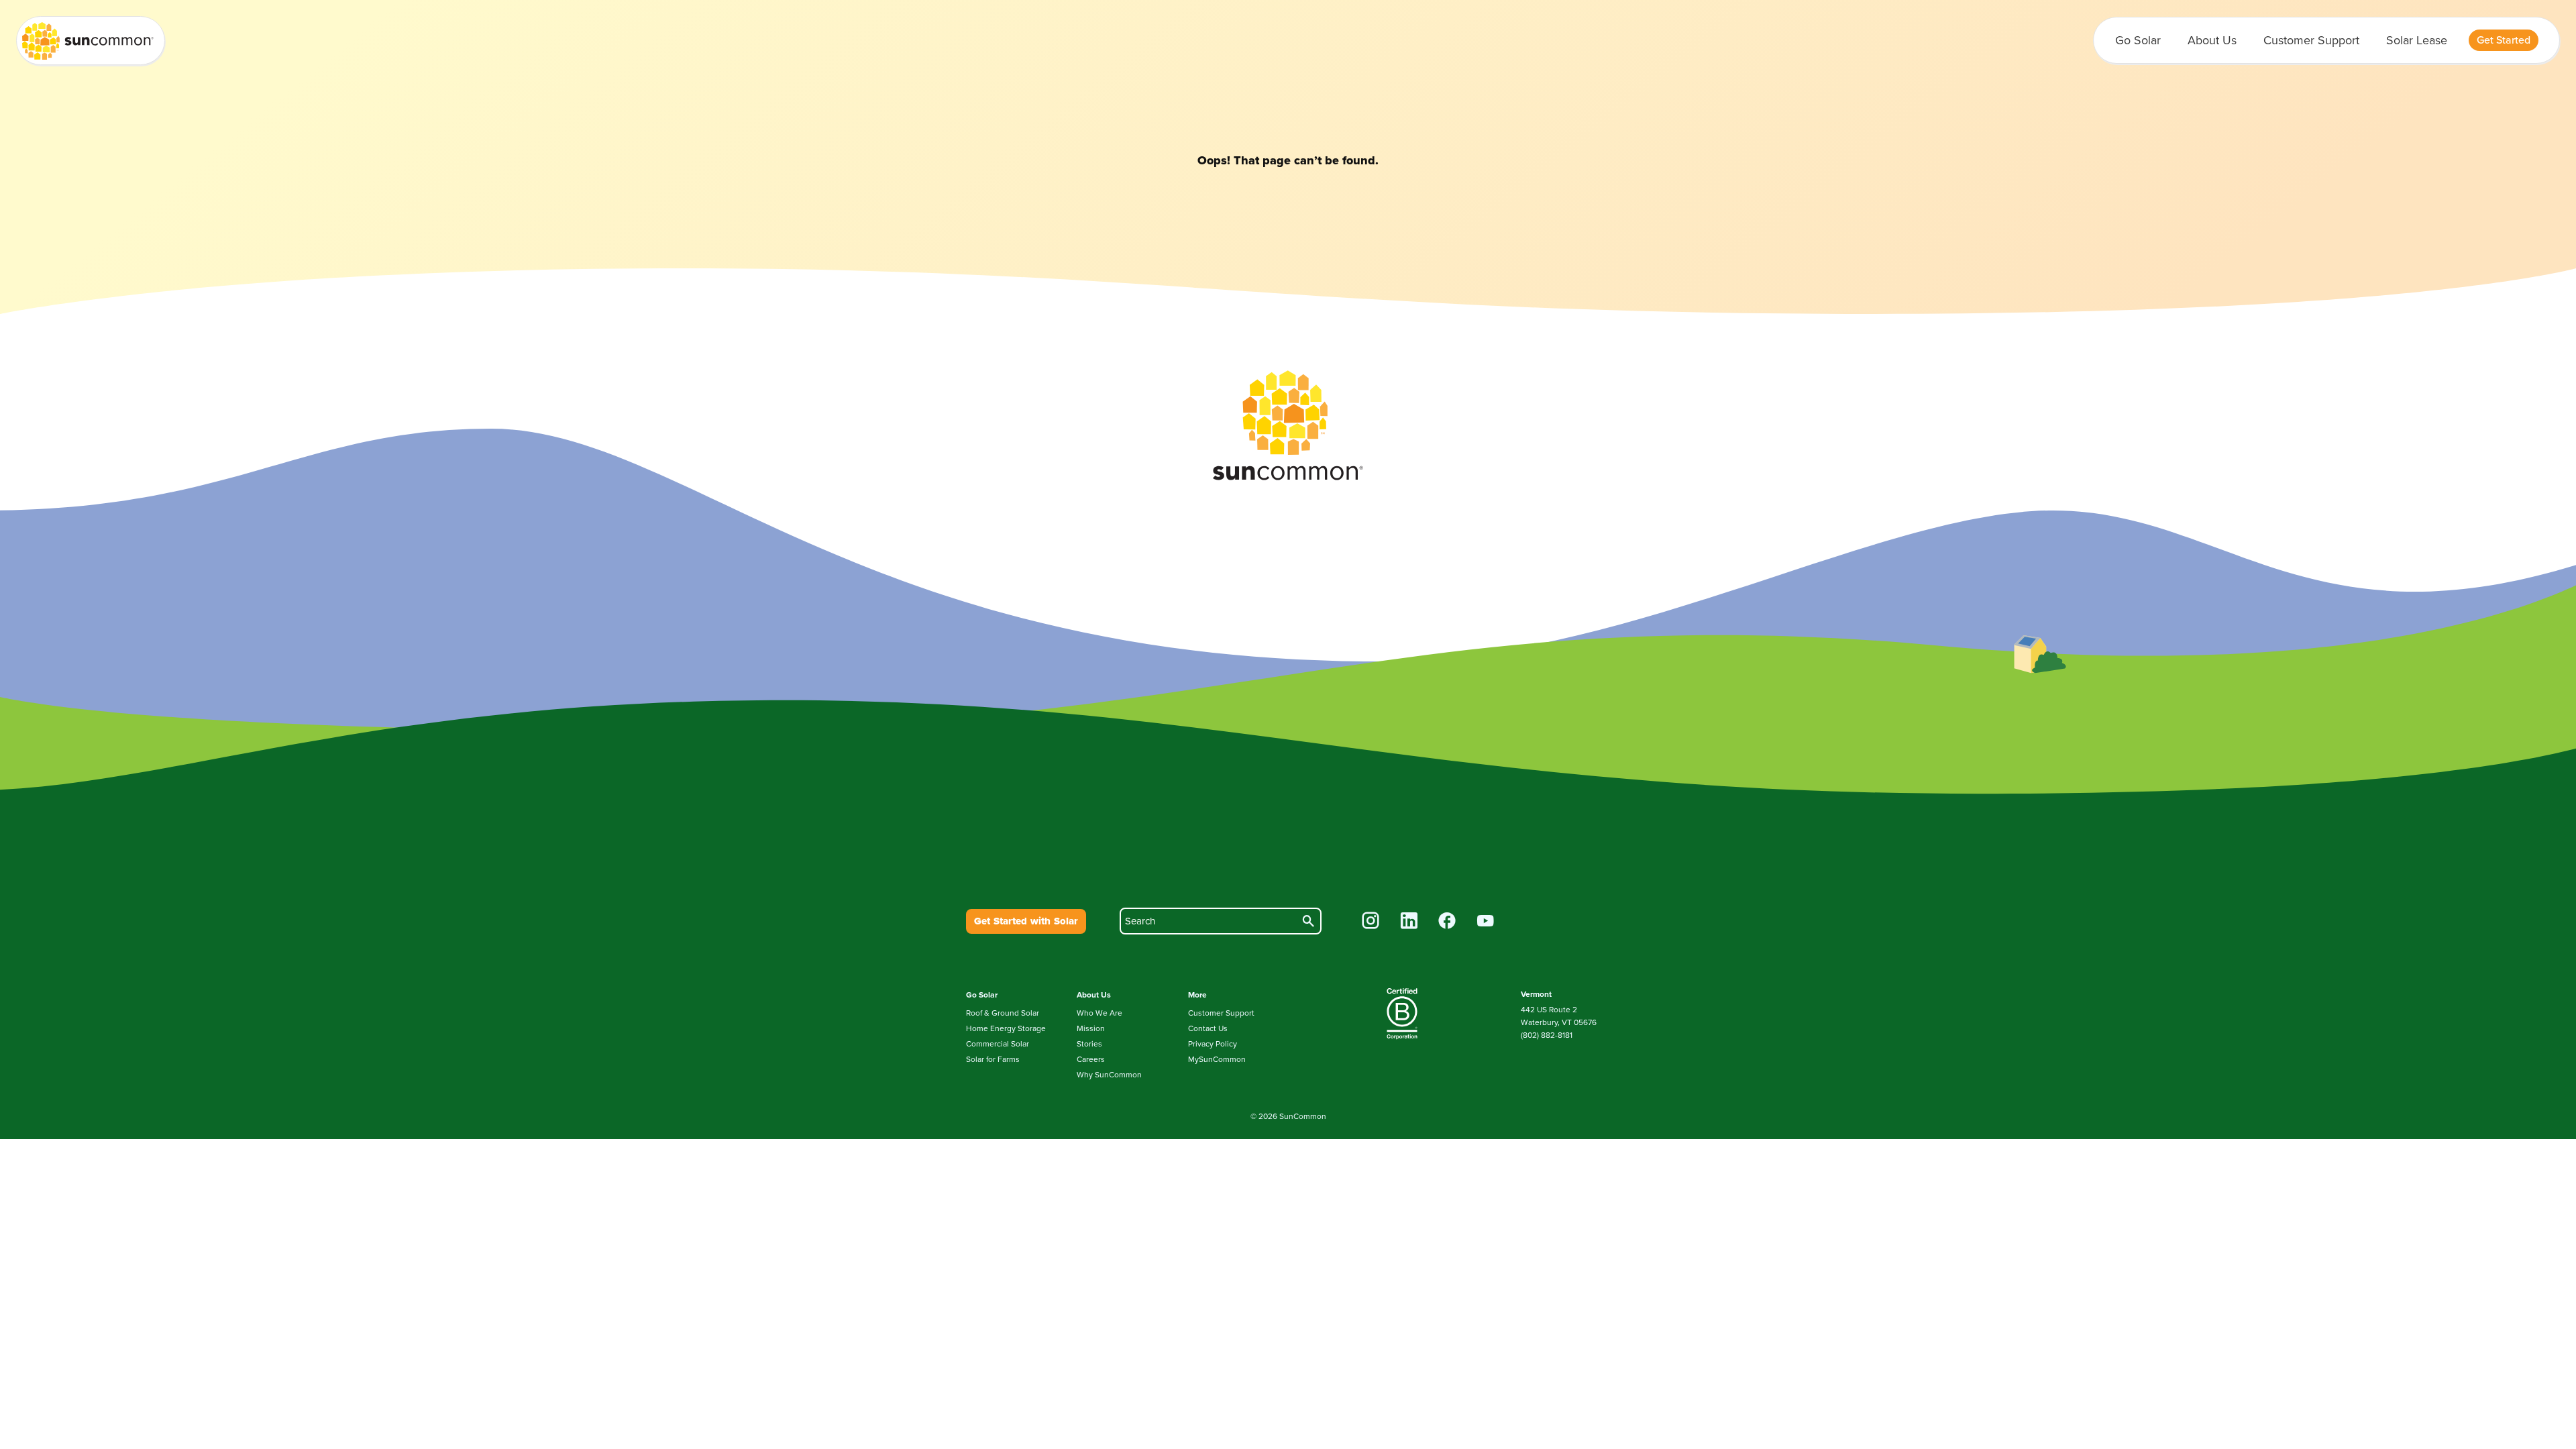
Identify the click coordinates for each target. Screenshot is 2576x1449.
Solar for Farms (993, 1059)
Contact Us (1208, 1028)
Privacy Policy (1213, 1044)
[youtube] (1486, 922)
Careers (1091, 1059)
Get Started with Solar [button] (1026, 921)
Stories (1089, 1044)
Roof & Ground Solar (1003, 1013)
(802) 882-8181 (1547, 1035)
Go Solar (2138, 40)
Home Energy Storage (1006, 1028)
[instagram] (1371, 922)
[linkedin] (1409, 922)
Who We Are (1099, 1013)
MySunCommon (1217, 1059)
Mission (1091, 1028)
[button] (2504, 40)
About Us (2212, 40)
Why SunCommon (1109, 1075)
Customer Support (2311, 40)
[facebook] (1447, 922)
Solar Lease (2417, 40)
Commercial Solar (998, 1044)
